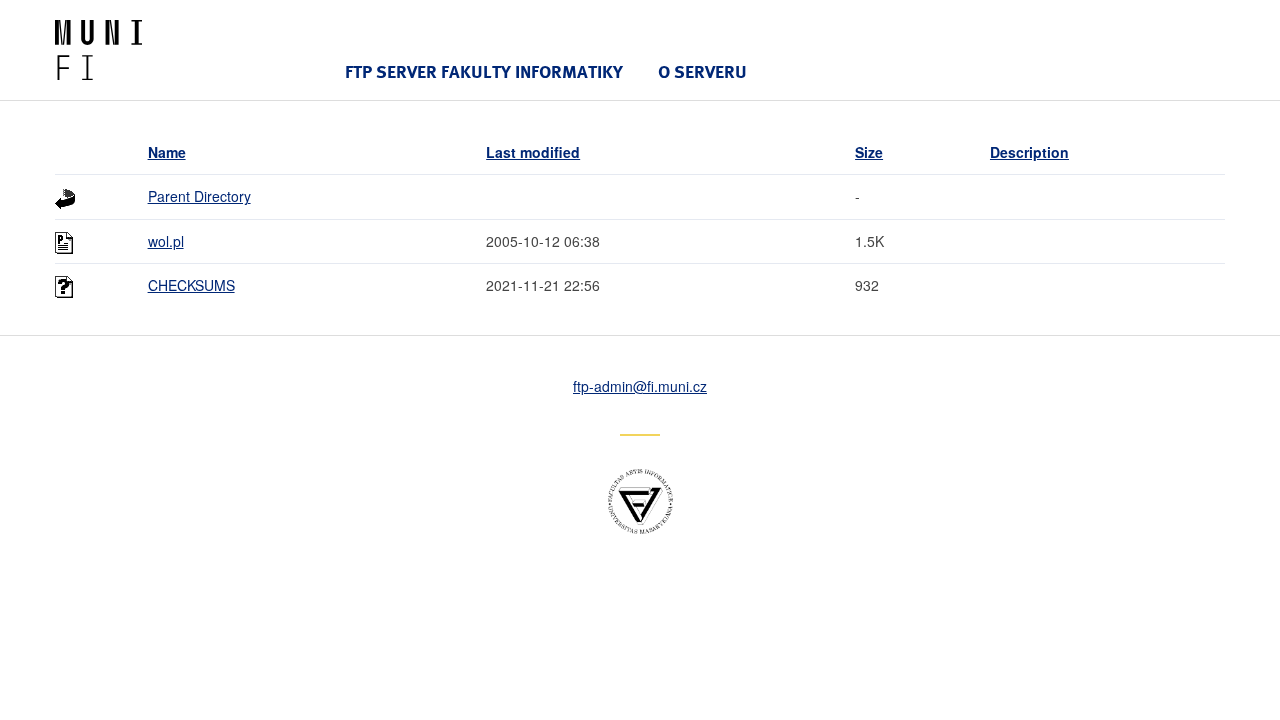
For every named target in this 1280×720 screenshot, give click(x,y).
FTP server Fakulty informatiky (484, 71)
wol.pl (166, 241)
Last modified (533, 152)
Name (167, 152)
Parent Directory (199, 196)
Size (869, 152)
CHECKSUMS (191, 285)
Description (1029, 152)
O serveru (702, 71)
